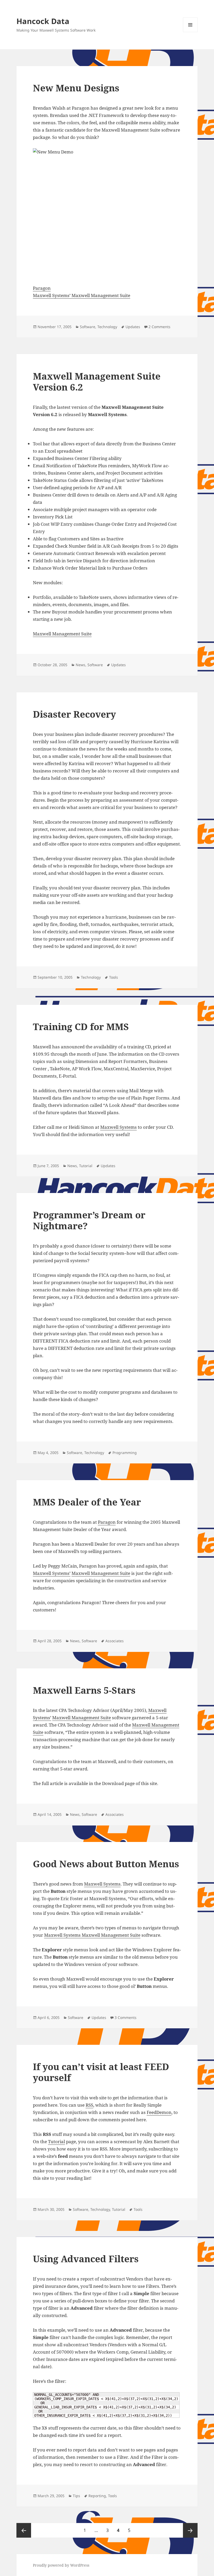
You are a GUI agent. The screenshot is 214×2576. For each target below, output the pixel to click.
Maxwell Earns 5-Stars (84, 1690)
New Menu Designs (76, 88)
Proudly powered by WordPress (61, 2565)
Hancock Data (43, 21)
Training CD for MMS (81, 1027)
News (81, 665)
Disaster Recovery (74, 714)
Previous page (24, 2530)
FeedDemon (159, 2112)
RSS (89, 2105)
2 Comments (159, 327)
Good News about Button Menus (106, 1864)
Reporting (97, 2496)
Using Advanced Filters (86, 2259)
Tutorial (86, 1166)
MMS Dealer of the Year (87, 1502)
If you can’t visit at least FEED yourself (101, 2072)
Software (88, 327)
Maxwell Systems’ (52, 295)
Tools (114, 977)
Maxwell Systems (118, 1127)
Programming (125, 1453)
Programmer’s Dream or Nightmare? (89, 1220)
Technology (107, 327)
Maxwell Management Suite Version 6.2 (97, 382)
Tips (76, 2496)
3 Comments (126, 2017)
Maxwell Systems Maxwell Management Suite (92, 1935)
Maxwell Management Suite (101, 295)
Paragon (42, 288)
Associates (115, 1641)
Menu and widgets (190, 32)
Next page (190, 2530)
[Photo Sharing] (107, 213)
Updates (133, 327)
